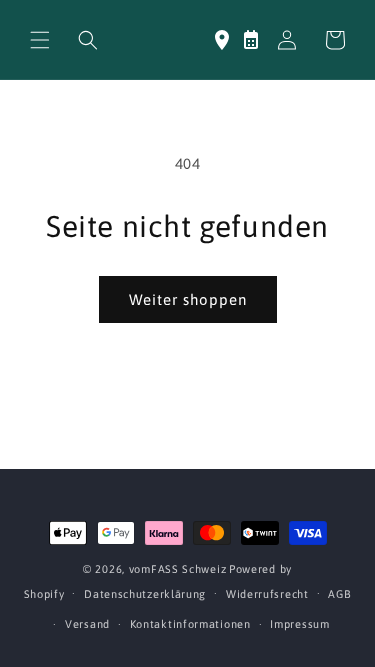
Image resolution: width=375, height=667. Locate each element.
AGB (339, 594)
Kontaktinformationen (190, 624)
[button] (40, 40)
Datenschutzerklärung (145, 594)
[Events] (251, 40)
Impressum (299, 624)
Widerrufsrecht (267, 594)
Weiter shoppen (188, 299)
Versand (87, 624)
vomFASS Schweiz (178, 569)
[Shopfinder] (222, 40)
